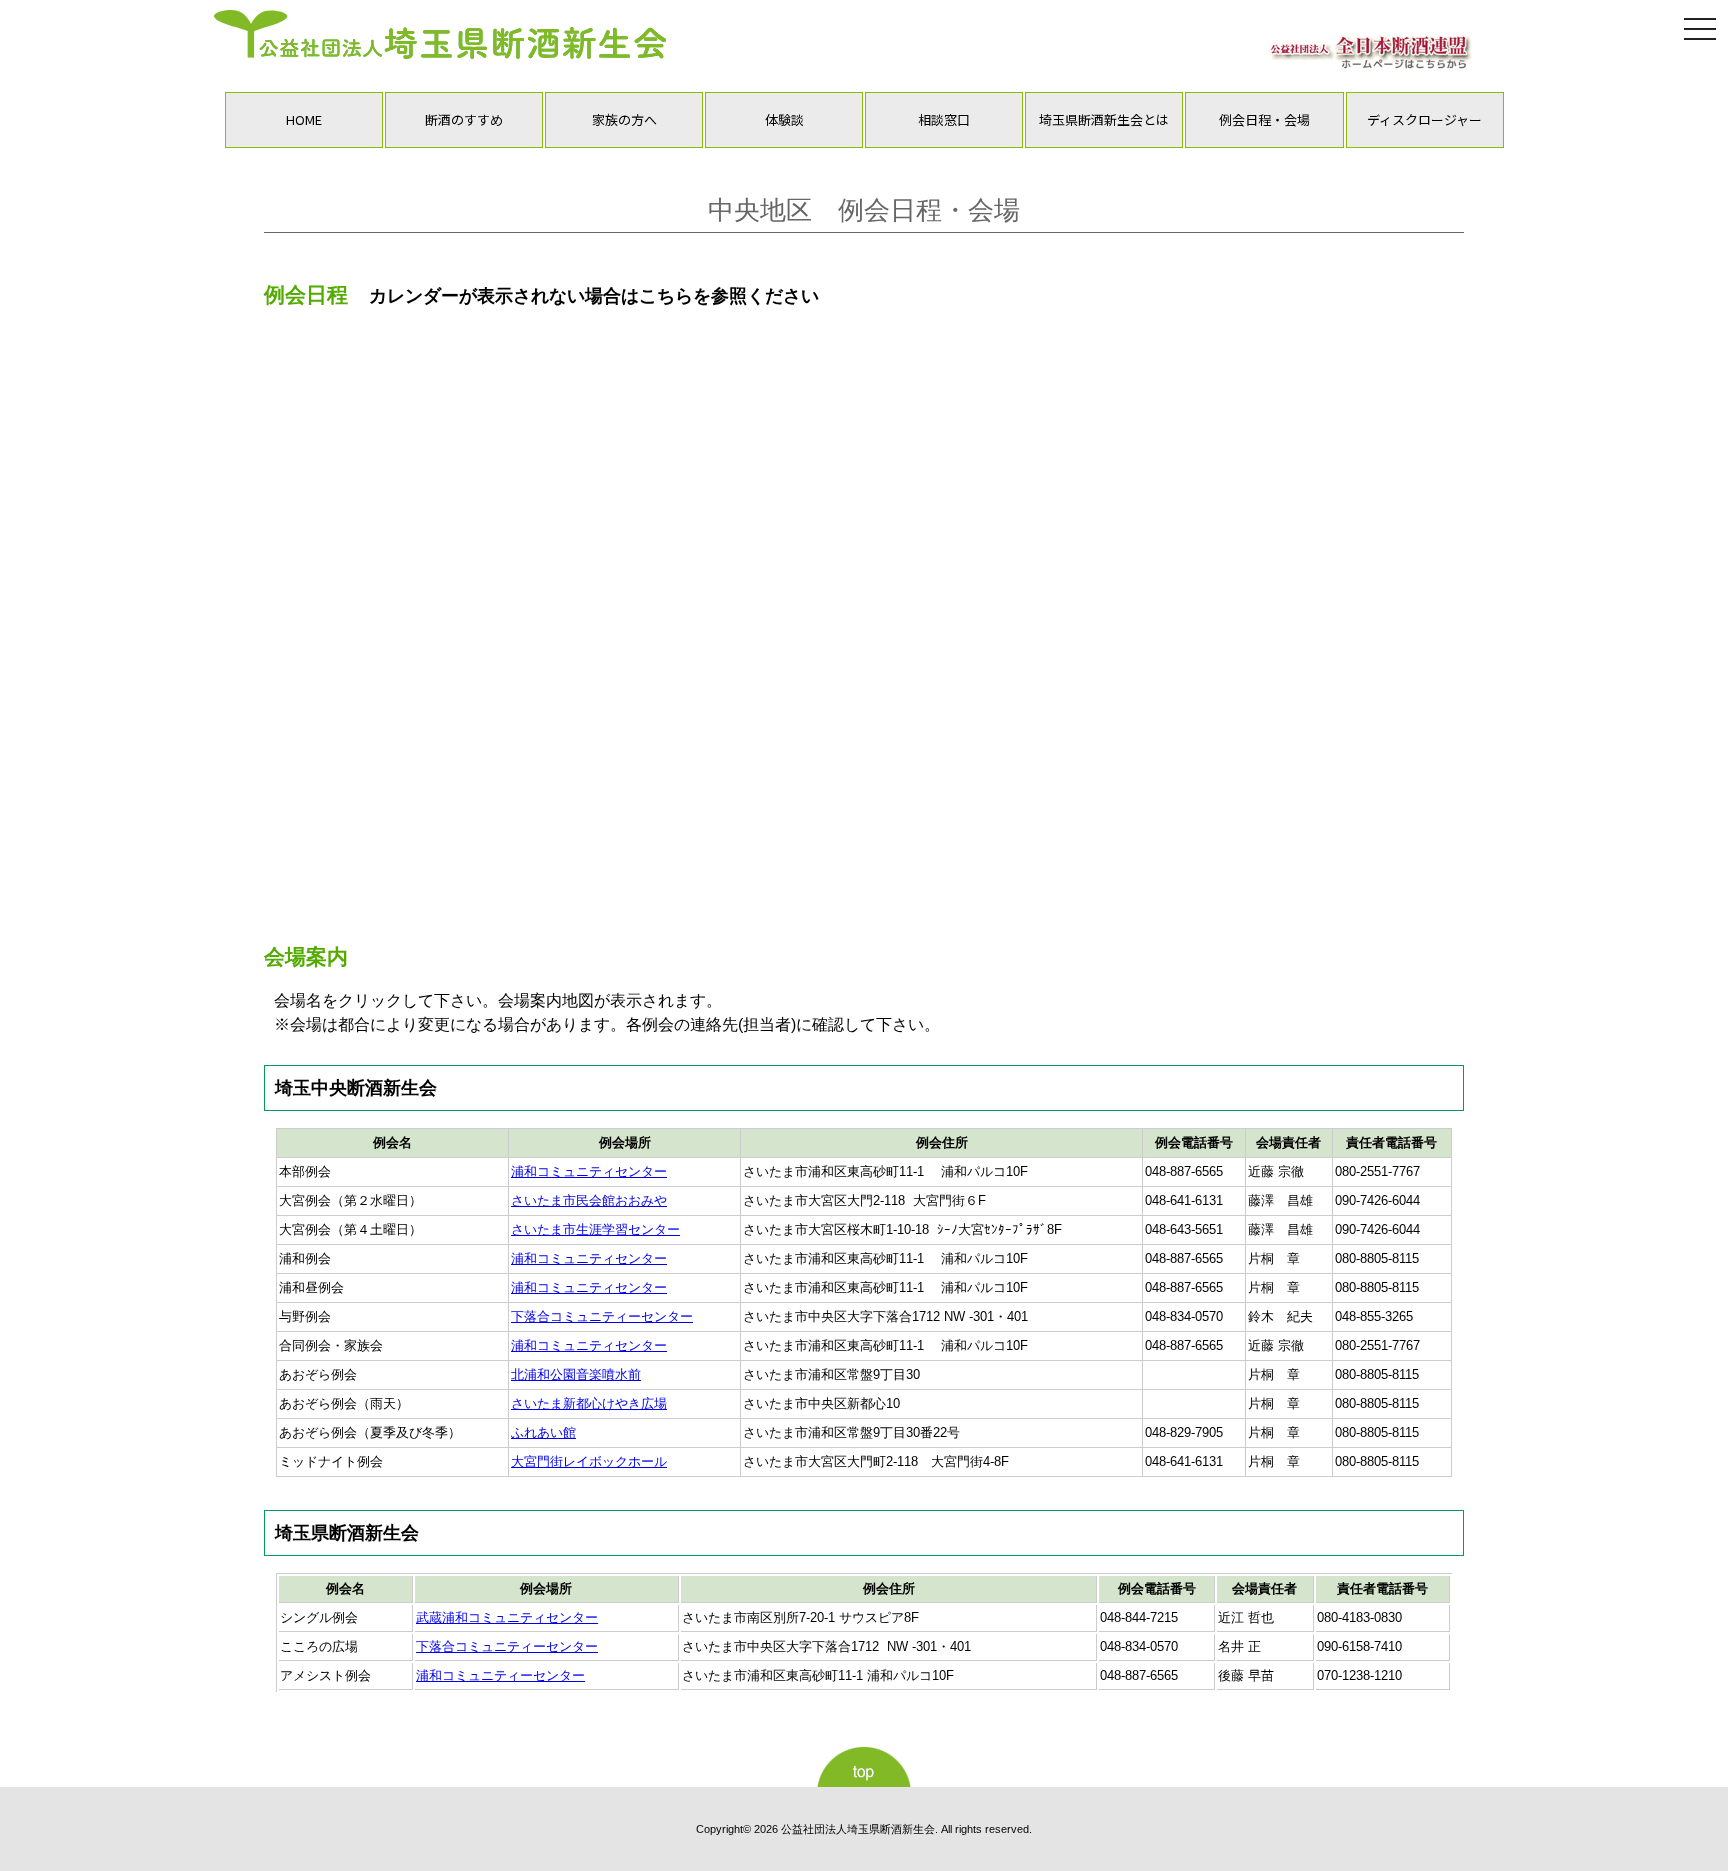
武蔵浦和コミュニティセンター (507, 1617)
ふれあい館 (543, 1432)
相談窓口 (944, 119)
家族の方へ (624, 119)
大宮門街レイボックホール (589, 1461)
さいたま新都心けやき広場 (589, 1403)
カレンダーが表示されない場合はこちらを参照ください (594, 296)
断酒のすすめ (464, 119)
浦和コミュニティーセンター (500, 1675)
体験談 (784, 119)
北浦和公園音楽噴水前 (576, 1374)
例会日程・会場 (1264, 119)
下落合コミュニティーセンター (602, 1316)
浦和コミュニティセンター (589, 1171)
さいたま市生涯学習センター (595, 1229)
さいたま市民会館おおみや (589, 1200)
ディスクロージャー (1424, 119)
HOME (304, 119)
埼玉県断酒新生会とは (1104, 119)
